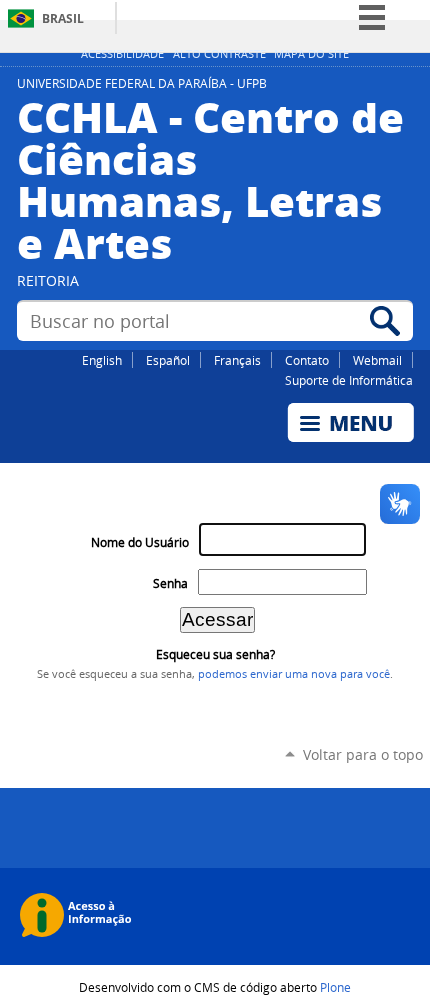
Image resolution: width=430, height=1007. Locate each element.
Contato (307, 360)
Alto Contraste (219, 54)
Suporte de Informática (349, 380)
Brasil (63, 18)
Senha (170, 583)
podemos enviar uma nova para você (294, 674)
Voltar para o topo (363, 754)
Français (237, 360)
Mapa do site (311, 54)
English (102, 360)
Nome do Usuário (140, 542)
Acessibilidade (122, 54)
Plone (335, 987)
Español (168, 360)
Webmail (377, 360)
